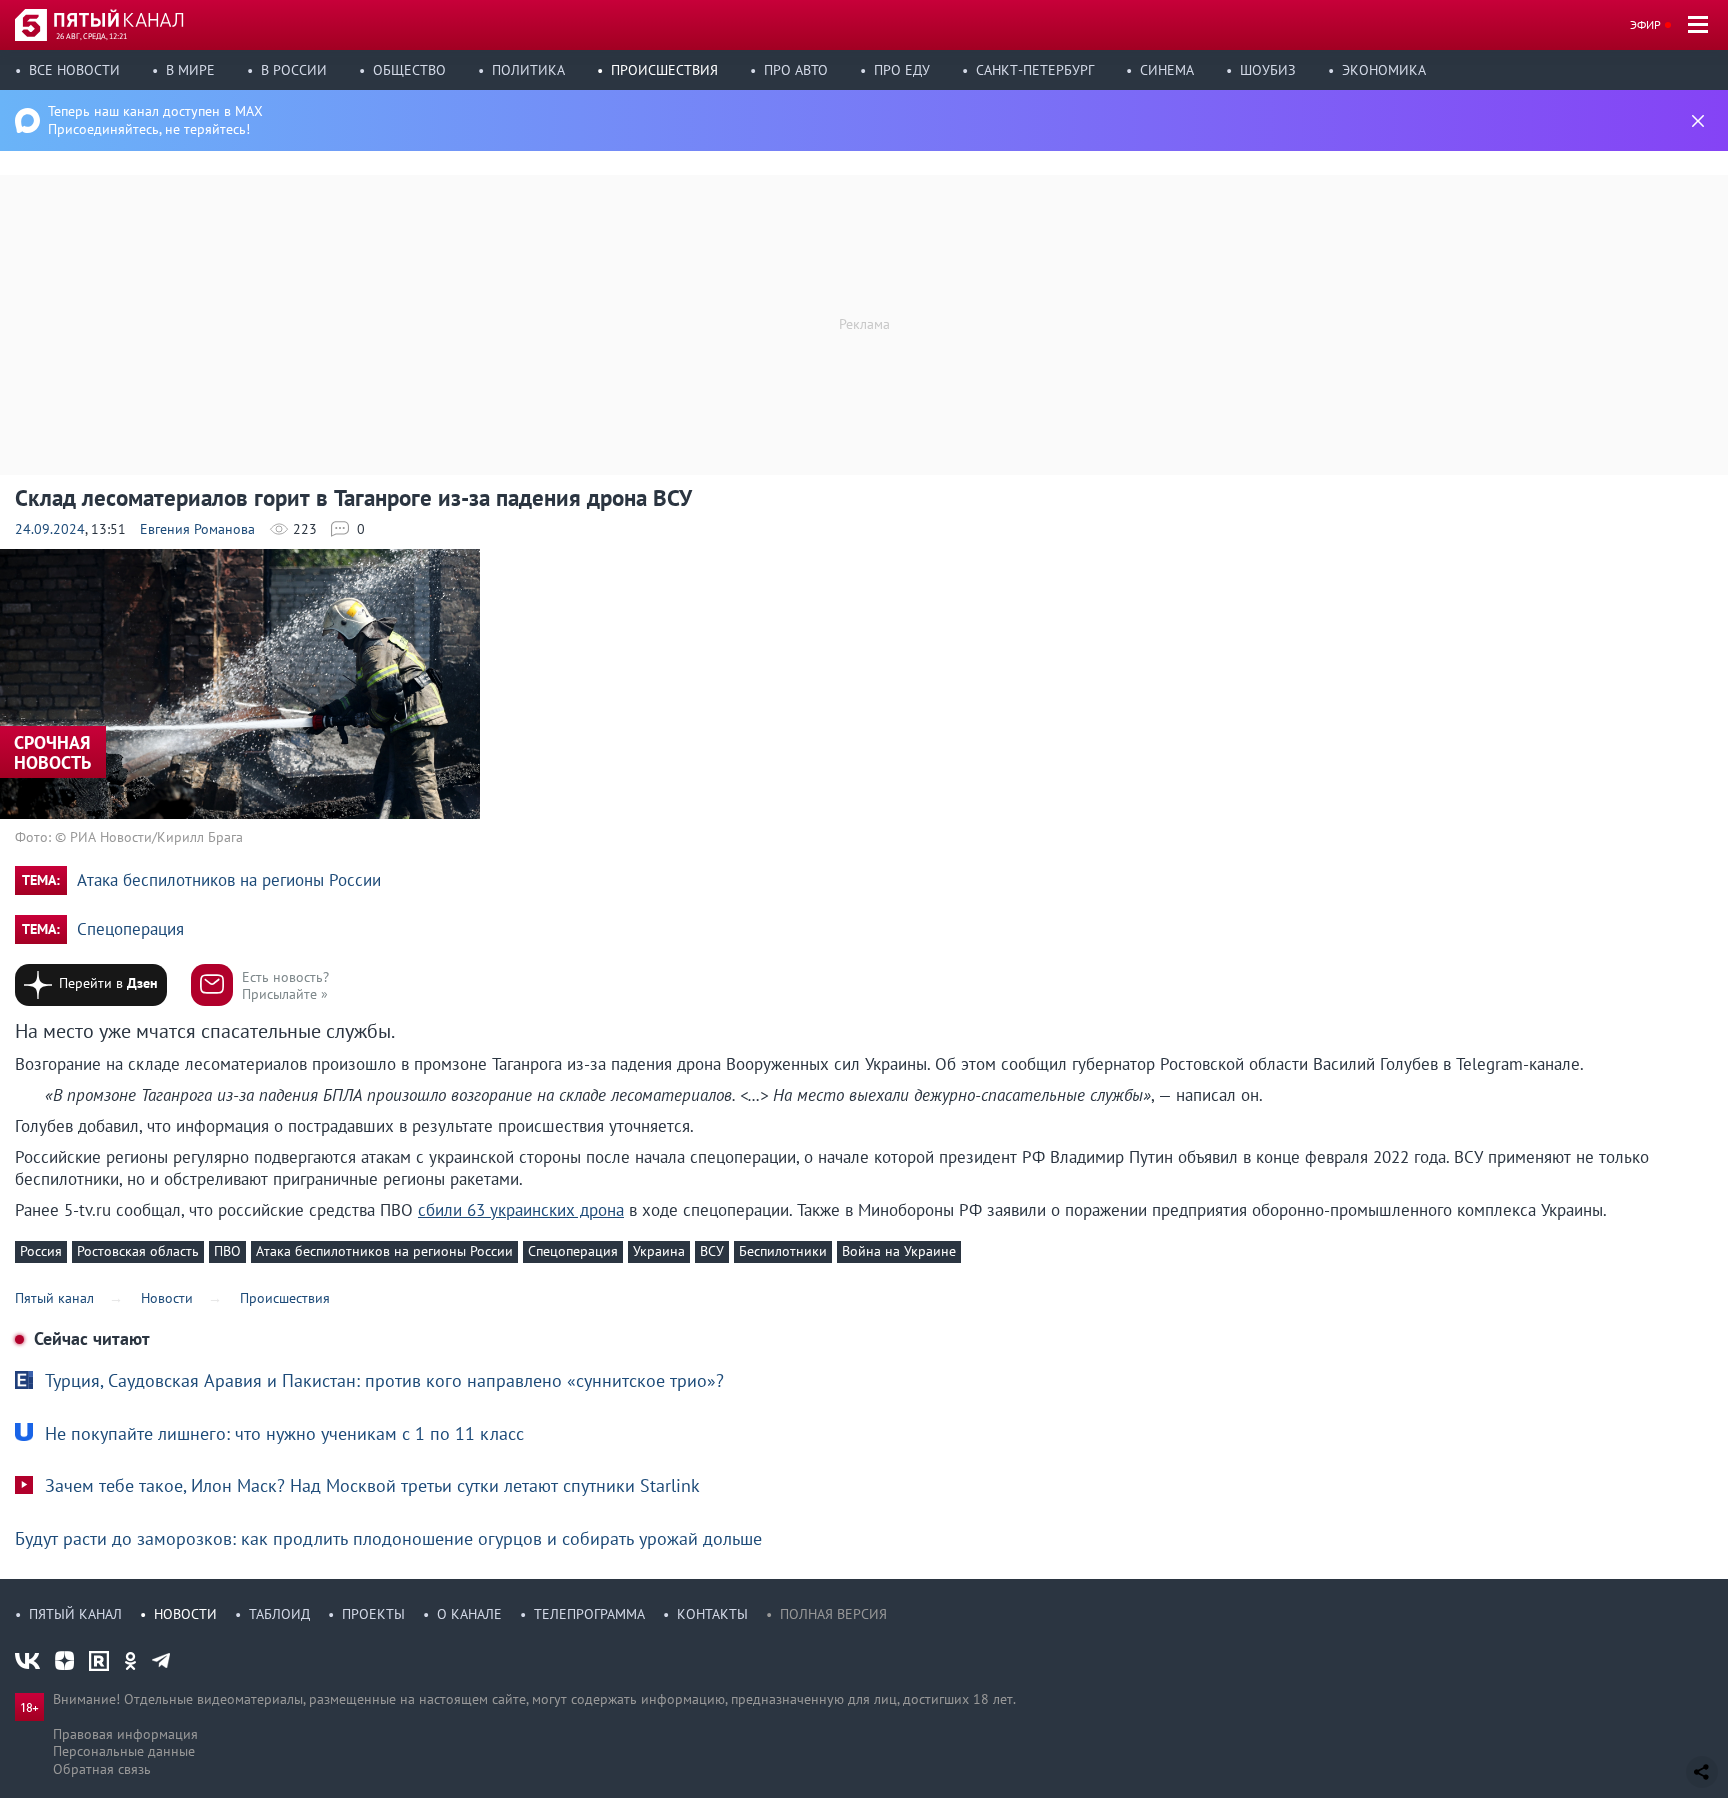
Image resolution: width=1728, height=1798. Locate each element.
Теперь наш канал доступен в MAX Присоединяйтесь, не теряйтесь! (155, 120)
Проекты (373, 1614)
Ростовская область (138, 1251)
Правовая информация (125, 1734)
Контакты (712, 1614)
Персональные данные (124, 1751)
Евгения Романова (197, 529)
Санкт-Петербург (1035, 70)
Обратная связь (102, 1769)
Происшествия (664, 70)
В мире (190, 70)
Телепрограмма (589, 1614)
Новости (185, 1614)
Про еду (902, 70)
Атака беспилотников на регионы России (229, 880)
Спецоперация (130, 929)
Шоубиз (1268, 70)
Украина (659, 1251)
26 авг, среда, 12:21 (91, 36)
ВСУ (712, 1251)
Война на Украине (899, 1251)
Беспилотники (783, 1251)
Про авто (796, 70)
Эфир (1645, 24)
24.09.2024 (50, 529)
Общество (409, 70)
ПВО (227, 1251)
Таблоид (279, 1614)
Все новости (74, 70)
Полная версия (833, 1614)
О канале (469, 1614)
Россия (41, 1251)
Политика (528, 70)
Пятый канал (75, 1614)
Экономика (1384, 70)
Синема (1167, 70)
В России (294, 70)
